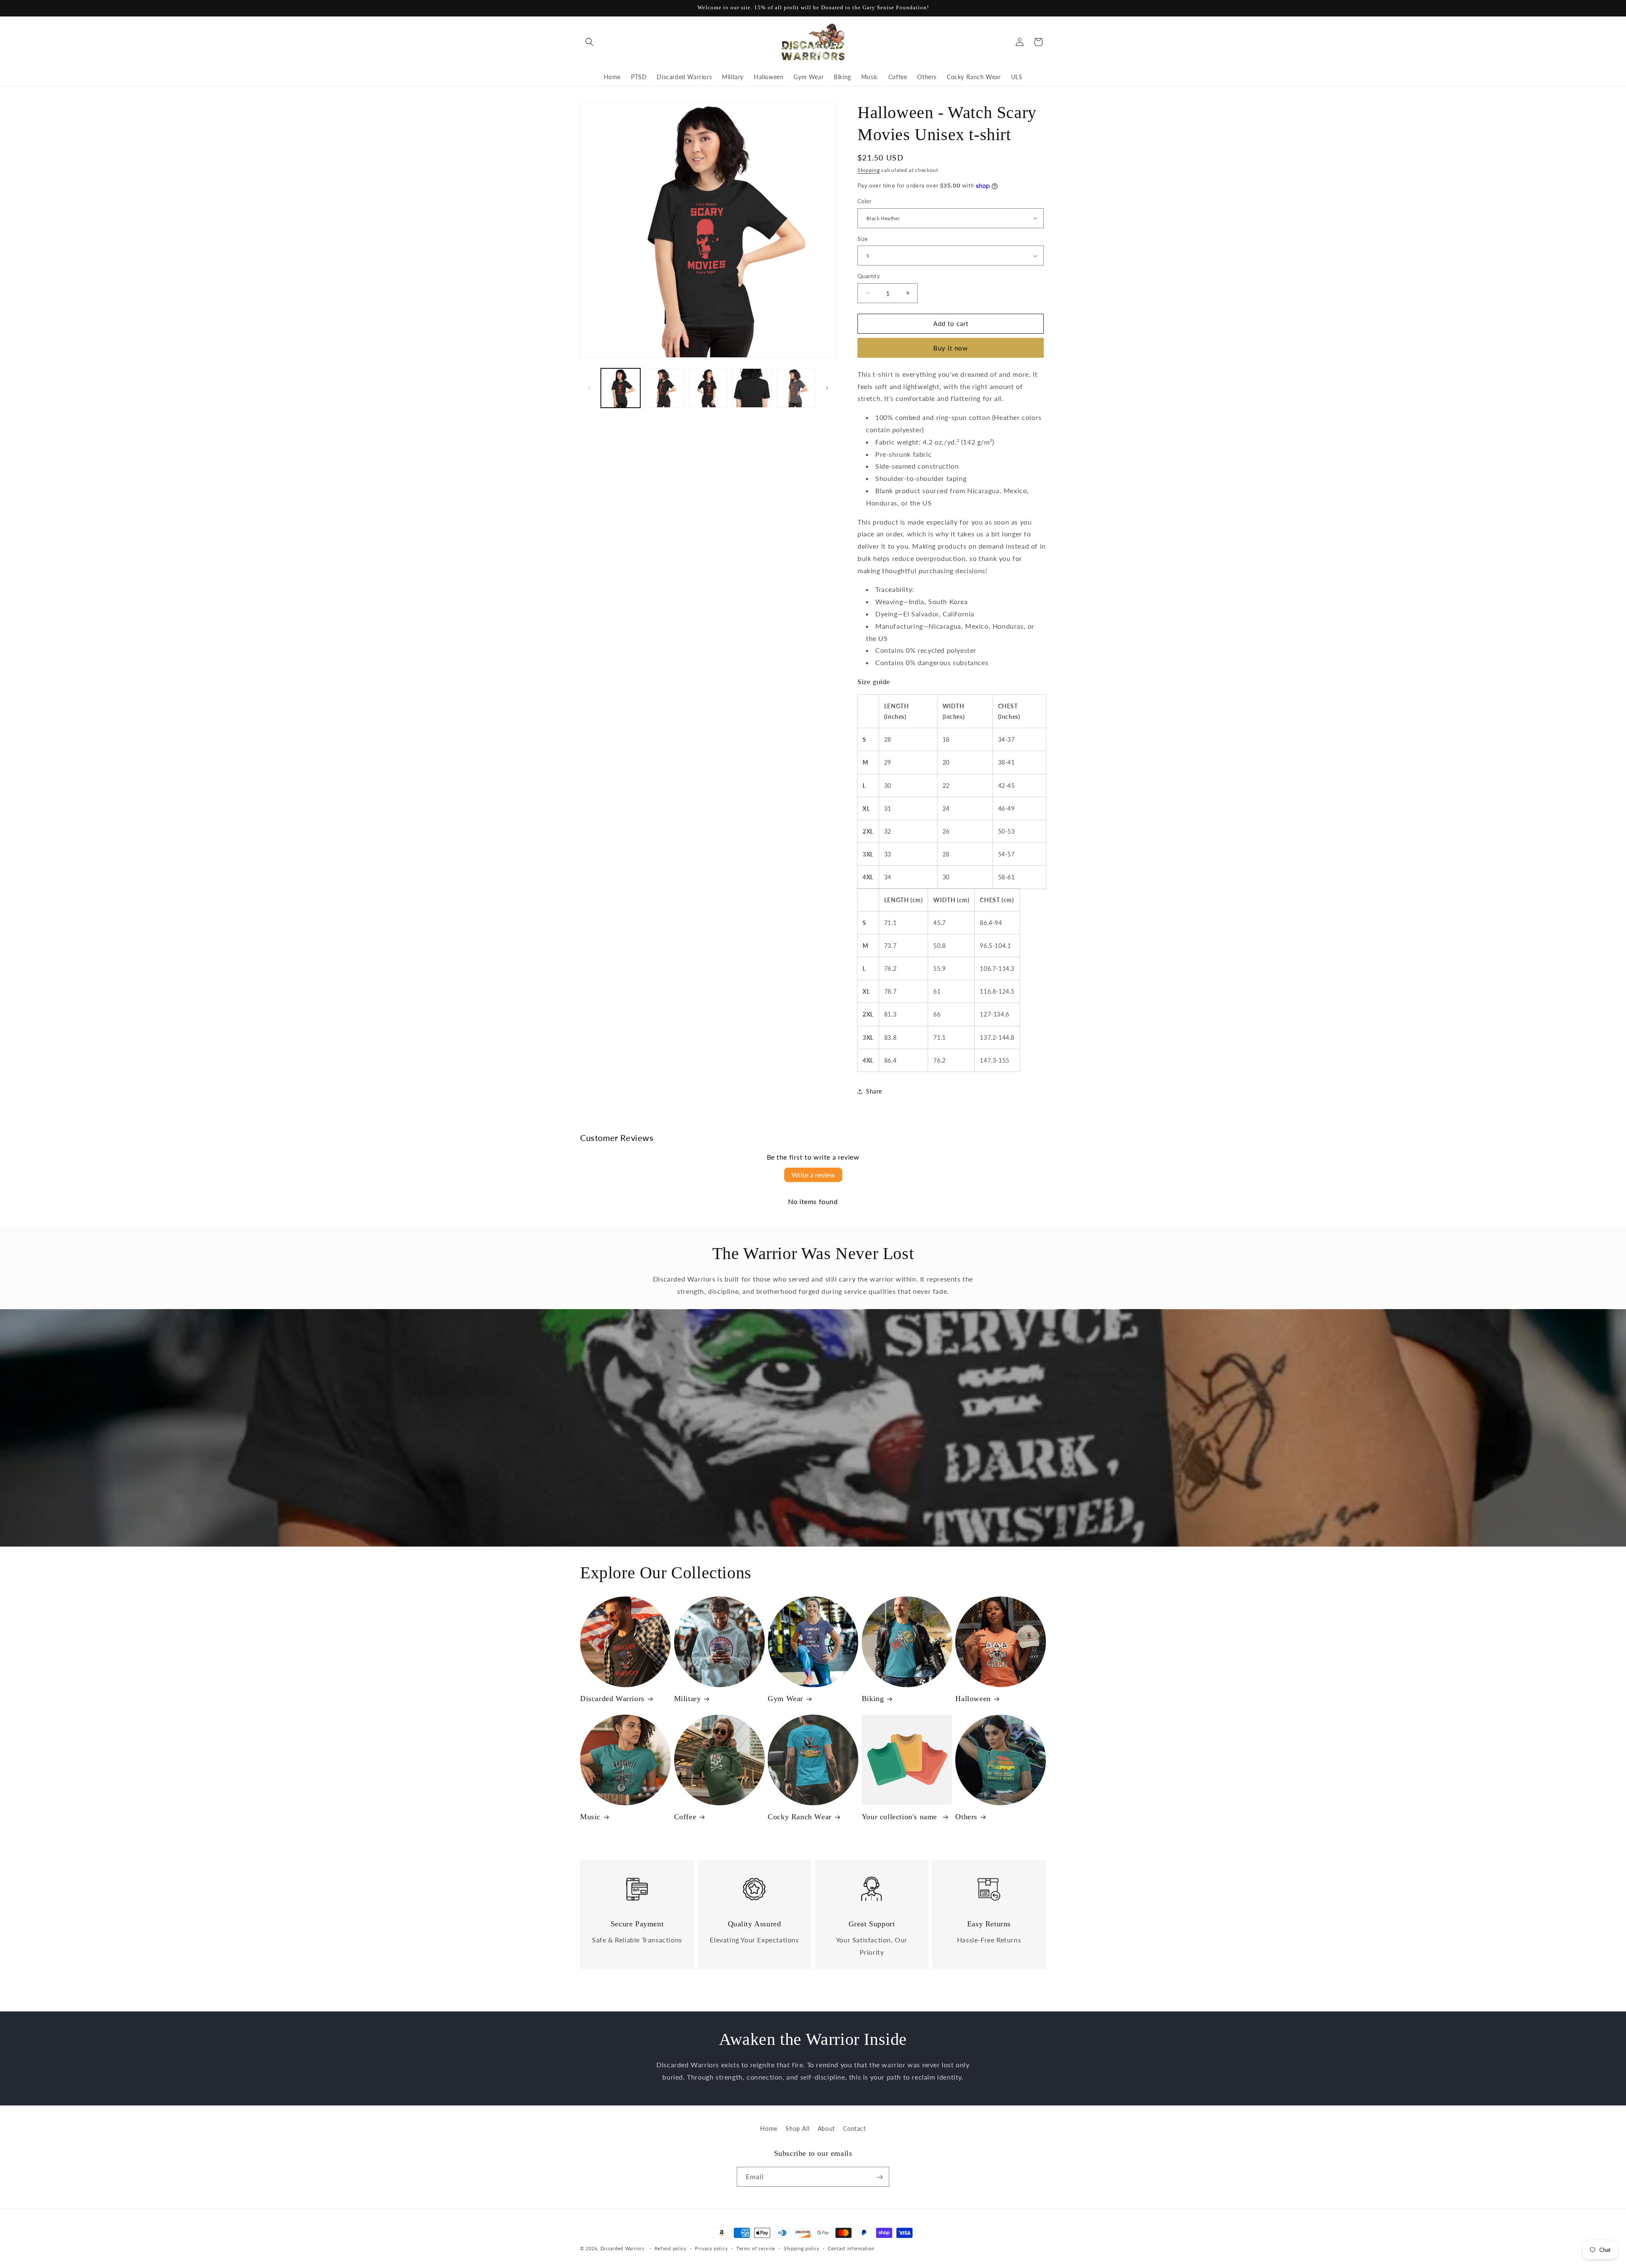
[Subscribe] (879, 2177)
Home (769, 2128)
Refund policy (671, 2248)
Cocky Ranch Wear (800, 1817)
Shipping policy (802, 2248)
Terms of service (756, 2248)
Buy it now (951, 348)
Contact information (851, 2248)
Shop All (797, 2128)
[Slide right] (827, 388)
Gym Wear (785, 1699)
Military (688, 1699)
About (826, 2128)
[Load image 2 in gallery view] (664, 388)
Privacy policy (711, 2248)
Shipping (869, 170)
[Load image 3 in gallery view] (708, 388)
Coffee (685, 1817)
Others (966, 1817)
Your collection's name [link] (901, 1817)
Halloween (973, 1699)
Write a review (813, 1175)
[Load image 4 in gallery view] (752, 388)
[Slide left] (589, 388)
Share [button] (874, 1091)
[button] (589, 42)
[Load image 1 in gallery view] (621, 388)
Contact (854, 2128)
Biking (873, 1699)
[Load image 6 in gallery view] (796, 388)
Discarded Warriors (612, 1699)
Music (590, 1817)
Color (864, 201)
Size (863, 239)
